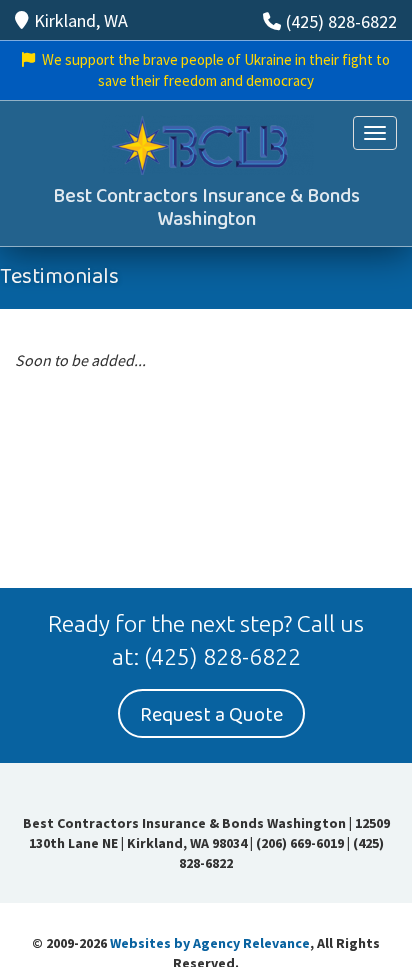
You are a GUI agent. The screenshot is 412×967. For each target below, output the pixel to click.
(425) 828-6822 (341, 21)
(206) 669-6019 (300, 843)
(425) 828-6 (203, 656)
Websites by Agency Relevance (210, 943)
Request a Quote (211, 715)
